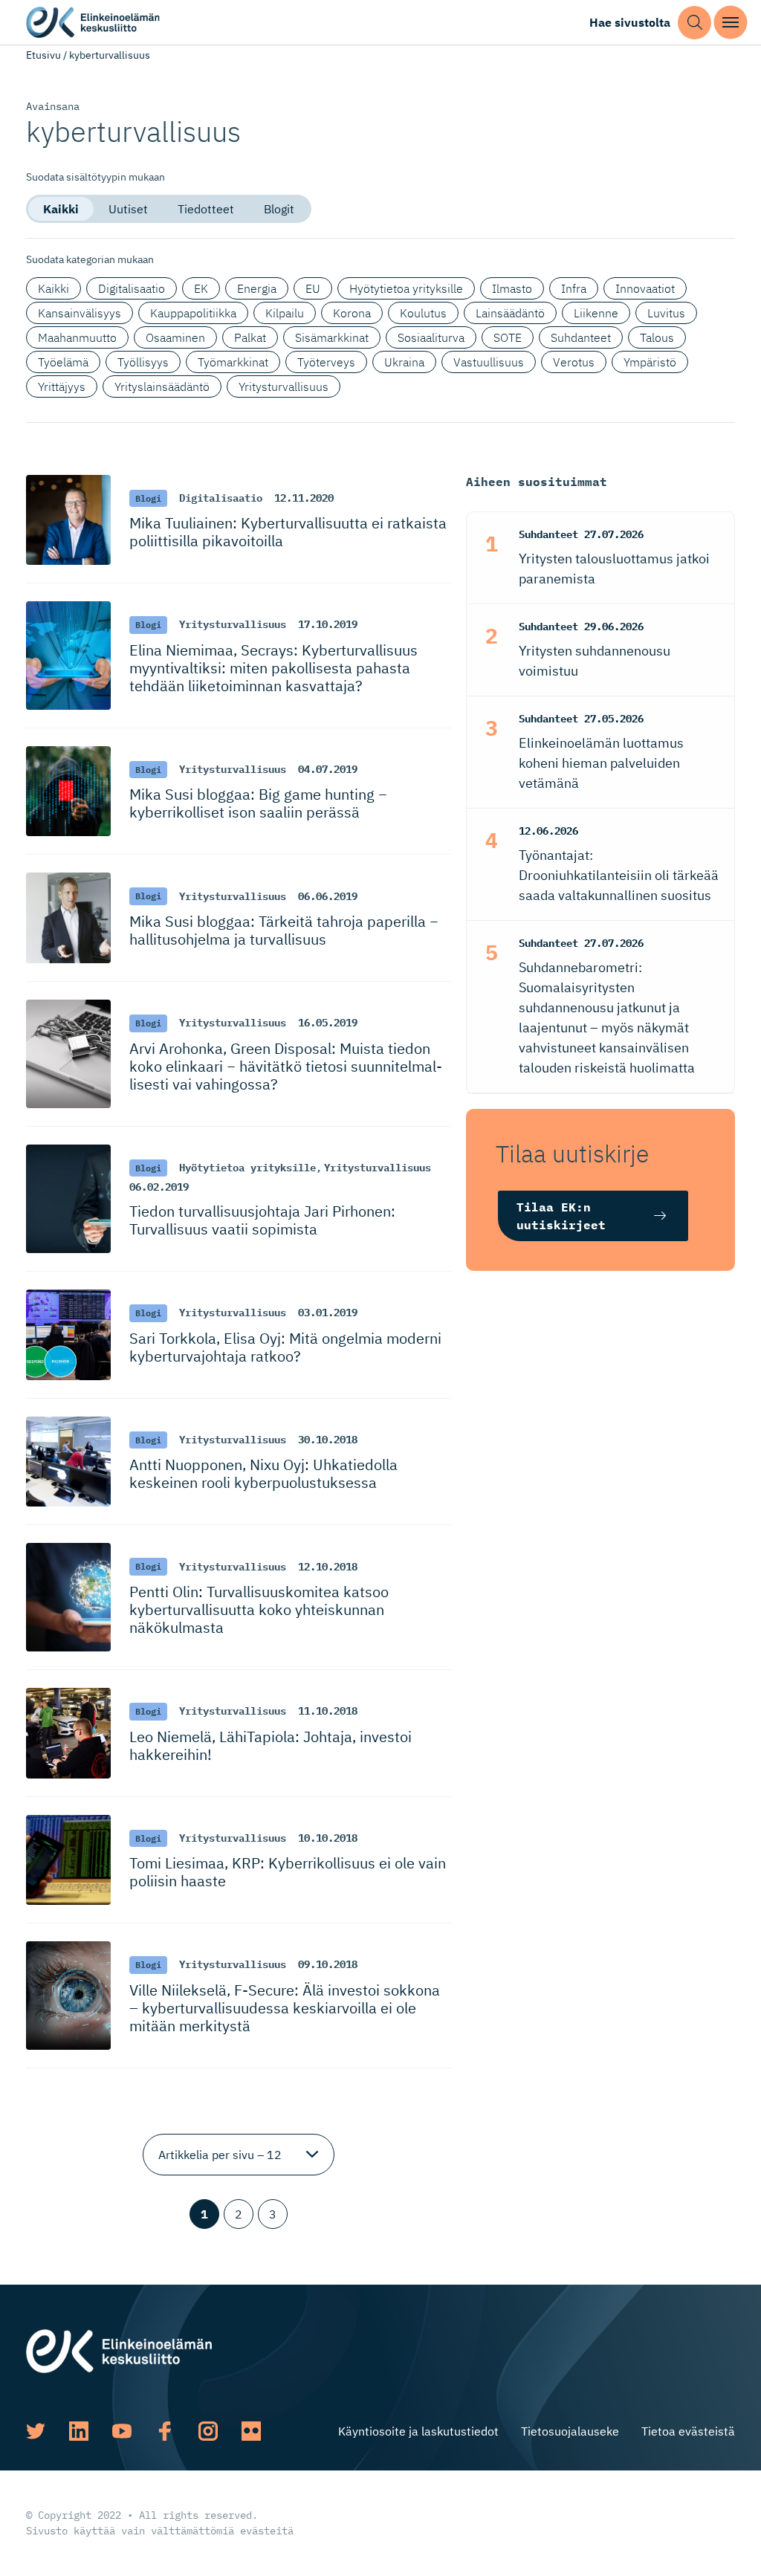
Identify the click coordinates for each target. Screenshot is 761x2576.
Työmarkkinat (233, 362)
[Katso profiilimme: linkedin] (79, 2431)
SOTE (508, 337)
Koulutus (423, 313)
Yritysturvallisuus (284, 386)
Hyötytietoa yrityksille (406, 288)
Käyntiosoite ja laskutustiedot (418, 2431)
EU (313, 288)
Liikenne (596, 313)
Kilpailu (285, 313)
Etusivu (43, 55)
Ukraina (404, 362)
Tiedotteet (206, 209)
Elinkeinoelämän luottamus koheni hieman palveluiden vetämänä (601, 763)
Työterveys (326, 362)
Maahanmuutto (77, 337)
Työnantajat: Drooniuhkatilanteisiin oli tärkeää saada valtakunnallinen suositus (619, 875)
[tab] (61, 209)
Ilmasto (512, 288)
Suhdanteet (581, 337)
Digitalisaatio (132, 288)
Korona (352, 313)
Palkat (250, 337)
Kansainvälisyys (80, 313)
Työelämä (63, 362)
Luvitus (666, 313)
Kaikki (61, 209)
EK (201, 288)
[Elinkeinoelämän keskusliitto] (119, 2349)
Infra (574, 288)
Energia (257, 288)
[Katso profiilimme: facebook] (165, 2431)
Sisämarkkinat (332, 337)
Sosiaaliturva (431, 337)
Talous (657, 337)
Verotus (574, 362)
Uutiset (128, 209)
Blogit (279, 209)
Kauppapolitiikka (193, 313)
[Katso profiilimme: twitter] (36, 2431)
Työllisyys (143, 362)
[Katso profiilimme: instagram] (208, 2431)
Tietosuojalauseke (570, 2431)
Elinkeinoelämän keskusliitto (93, 23)
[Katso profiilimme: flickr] (251, 2431)
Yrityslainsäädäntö (162, 386)
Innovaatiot (645, 288)
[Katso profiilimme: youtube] (122, 2431)
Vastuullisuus (489, 362)
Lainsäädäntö (510, 313)
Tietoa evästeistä (688, 2431)
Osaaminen (175, 337)
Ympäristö (650, 362)
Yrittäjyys (62, 386)
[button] (694, 23)
